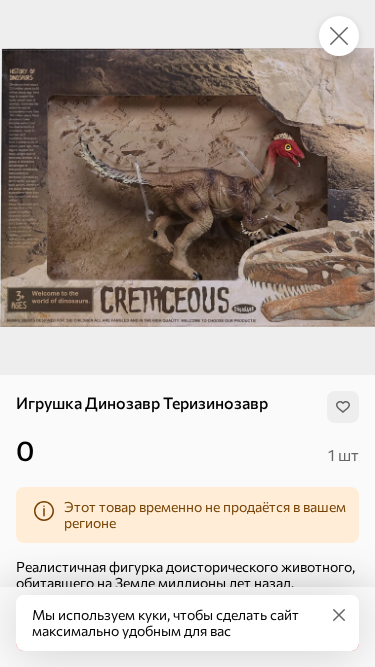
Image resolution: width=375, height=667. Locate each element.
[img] (343, 407)
